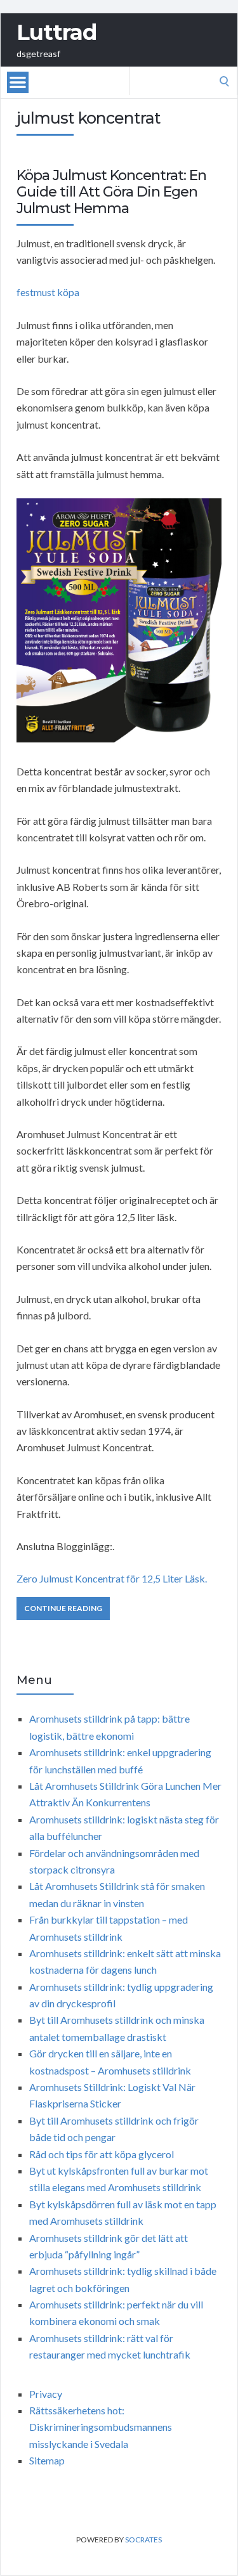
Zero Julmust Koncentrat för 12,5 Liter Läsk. (112, 1578)
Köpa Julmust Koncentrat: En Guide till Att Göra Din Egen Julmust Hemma (111, 192)
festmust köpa (48, 292)
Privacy (46, 2394)
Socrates (143, 2540)
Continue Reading (63, 1608)
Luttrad (56, 32)
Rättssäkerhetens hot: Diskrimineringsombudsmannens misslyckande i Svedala (101, 2427)
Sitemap (47, 2460)
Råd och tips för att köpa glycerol (102, 2154)
